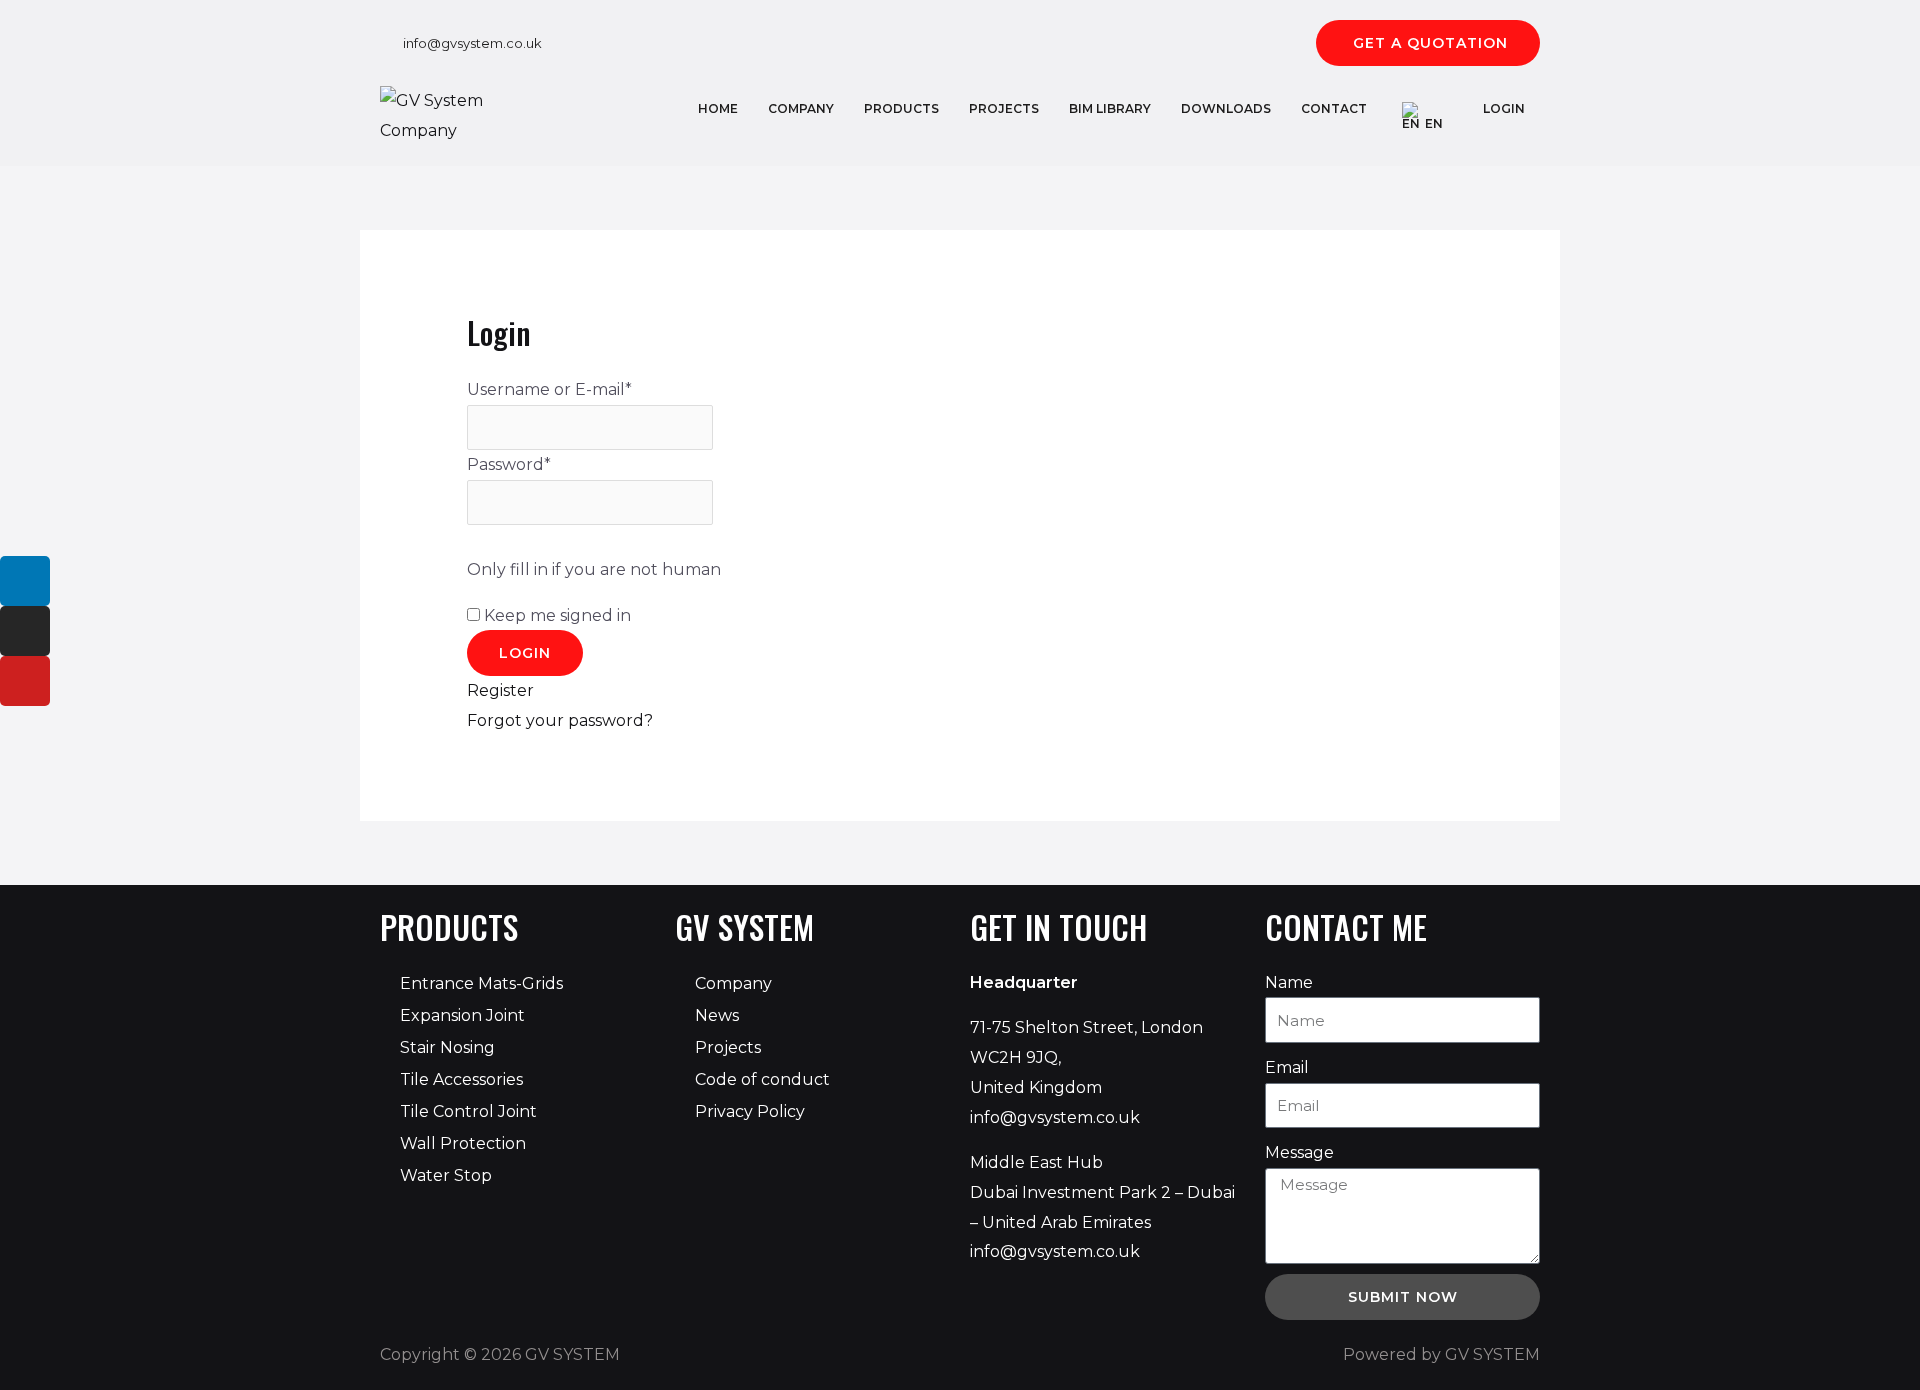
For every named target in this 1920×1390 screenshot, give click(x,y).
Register (500, 690)
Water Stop (446, 1175)
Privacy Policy (750, 1111)
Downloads (1226, 108)
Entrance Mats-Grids (481, 983)
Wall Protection (463, 1143)
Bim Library (1110, 108)
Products (901, 108)
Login (1504, 108)
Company (801, 108)
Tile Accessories (461, 1079)
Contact (1334, 108)
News (717, 1015)
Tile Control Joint (468, 1111)
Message (1299, 1152)
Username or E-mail (549, 389)
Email (1287, 1067)
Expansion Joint (462, 1015)
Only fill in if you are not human (594, 569)
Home (718, 108)
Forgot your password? (560, 720)
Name (1289, 982)
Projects (1004, 108)
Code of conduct (762, 1079)
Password (509, 464)
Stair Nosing (447, 1047)
